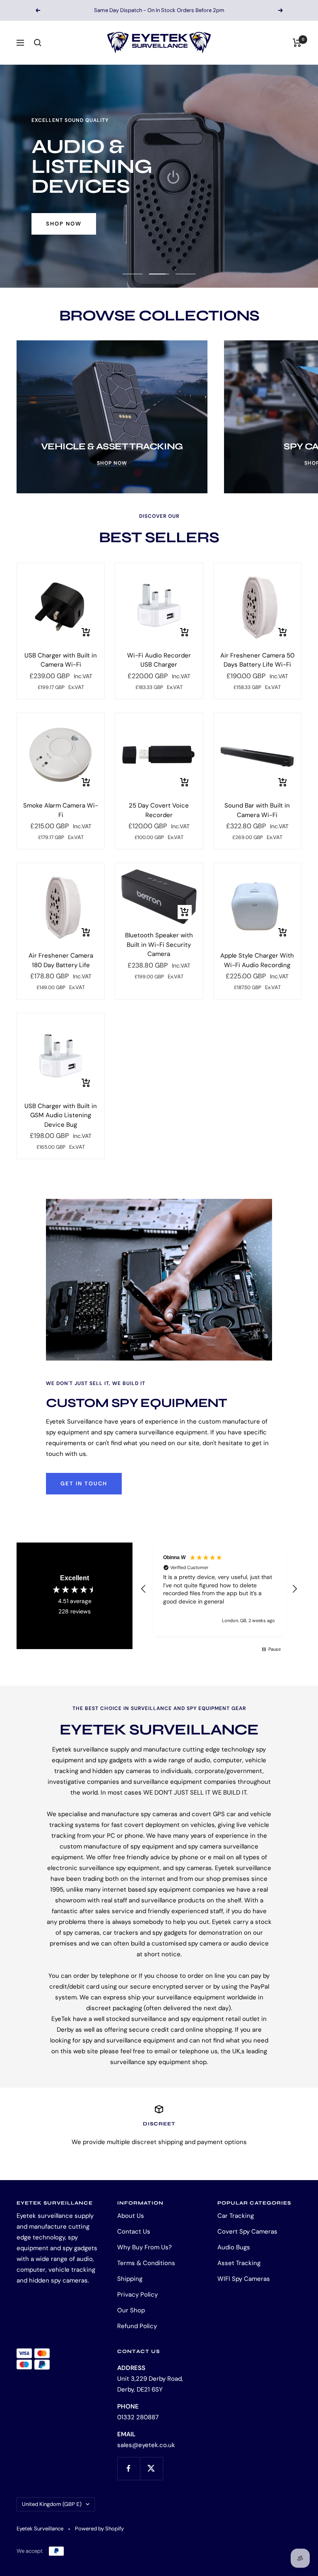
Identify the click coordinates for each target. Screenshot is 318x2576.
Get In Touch (84, 1483)
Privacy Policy (137, 2295)
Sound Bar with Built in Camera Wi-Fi (257, 810)
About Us (131, 2216)
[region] (219, 1589)
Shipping (130, 2279)
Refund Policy (137, 2326)
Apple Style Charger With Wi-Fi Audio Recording (257, 960)
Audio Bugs (234, 2247)
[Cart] (297, 43)
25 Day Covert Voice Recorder (159, 810)
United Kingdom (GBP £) (52, 2504)
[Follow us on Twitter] (151, 2468)
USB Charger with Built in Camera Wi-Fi (61, 660)
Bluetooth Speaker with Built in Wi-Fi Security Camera (159, 945)
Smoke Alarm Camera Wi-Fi (61, 810)
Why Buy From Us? (145, 2247)
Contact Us (134, 2232)
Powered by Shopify (99, 2529)
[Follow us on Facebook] (129, 2468)
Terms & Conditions (146, 2263)
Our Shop (131, 2310)
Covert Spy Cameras (247, 2232)
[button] (144, 1589)
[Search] (38, 43)
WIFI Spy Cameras (244, 2279)
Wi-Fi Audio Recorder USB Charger (159, 660)
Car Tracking (236, 2216)
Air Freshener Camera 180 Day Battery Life (61, 960)
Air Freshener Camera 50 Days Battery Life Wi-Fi (257, 660)
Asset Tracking (239, 2263)
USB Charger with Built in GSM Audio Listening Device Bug (61, 1115)
